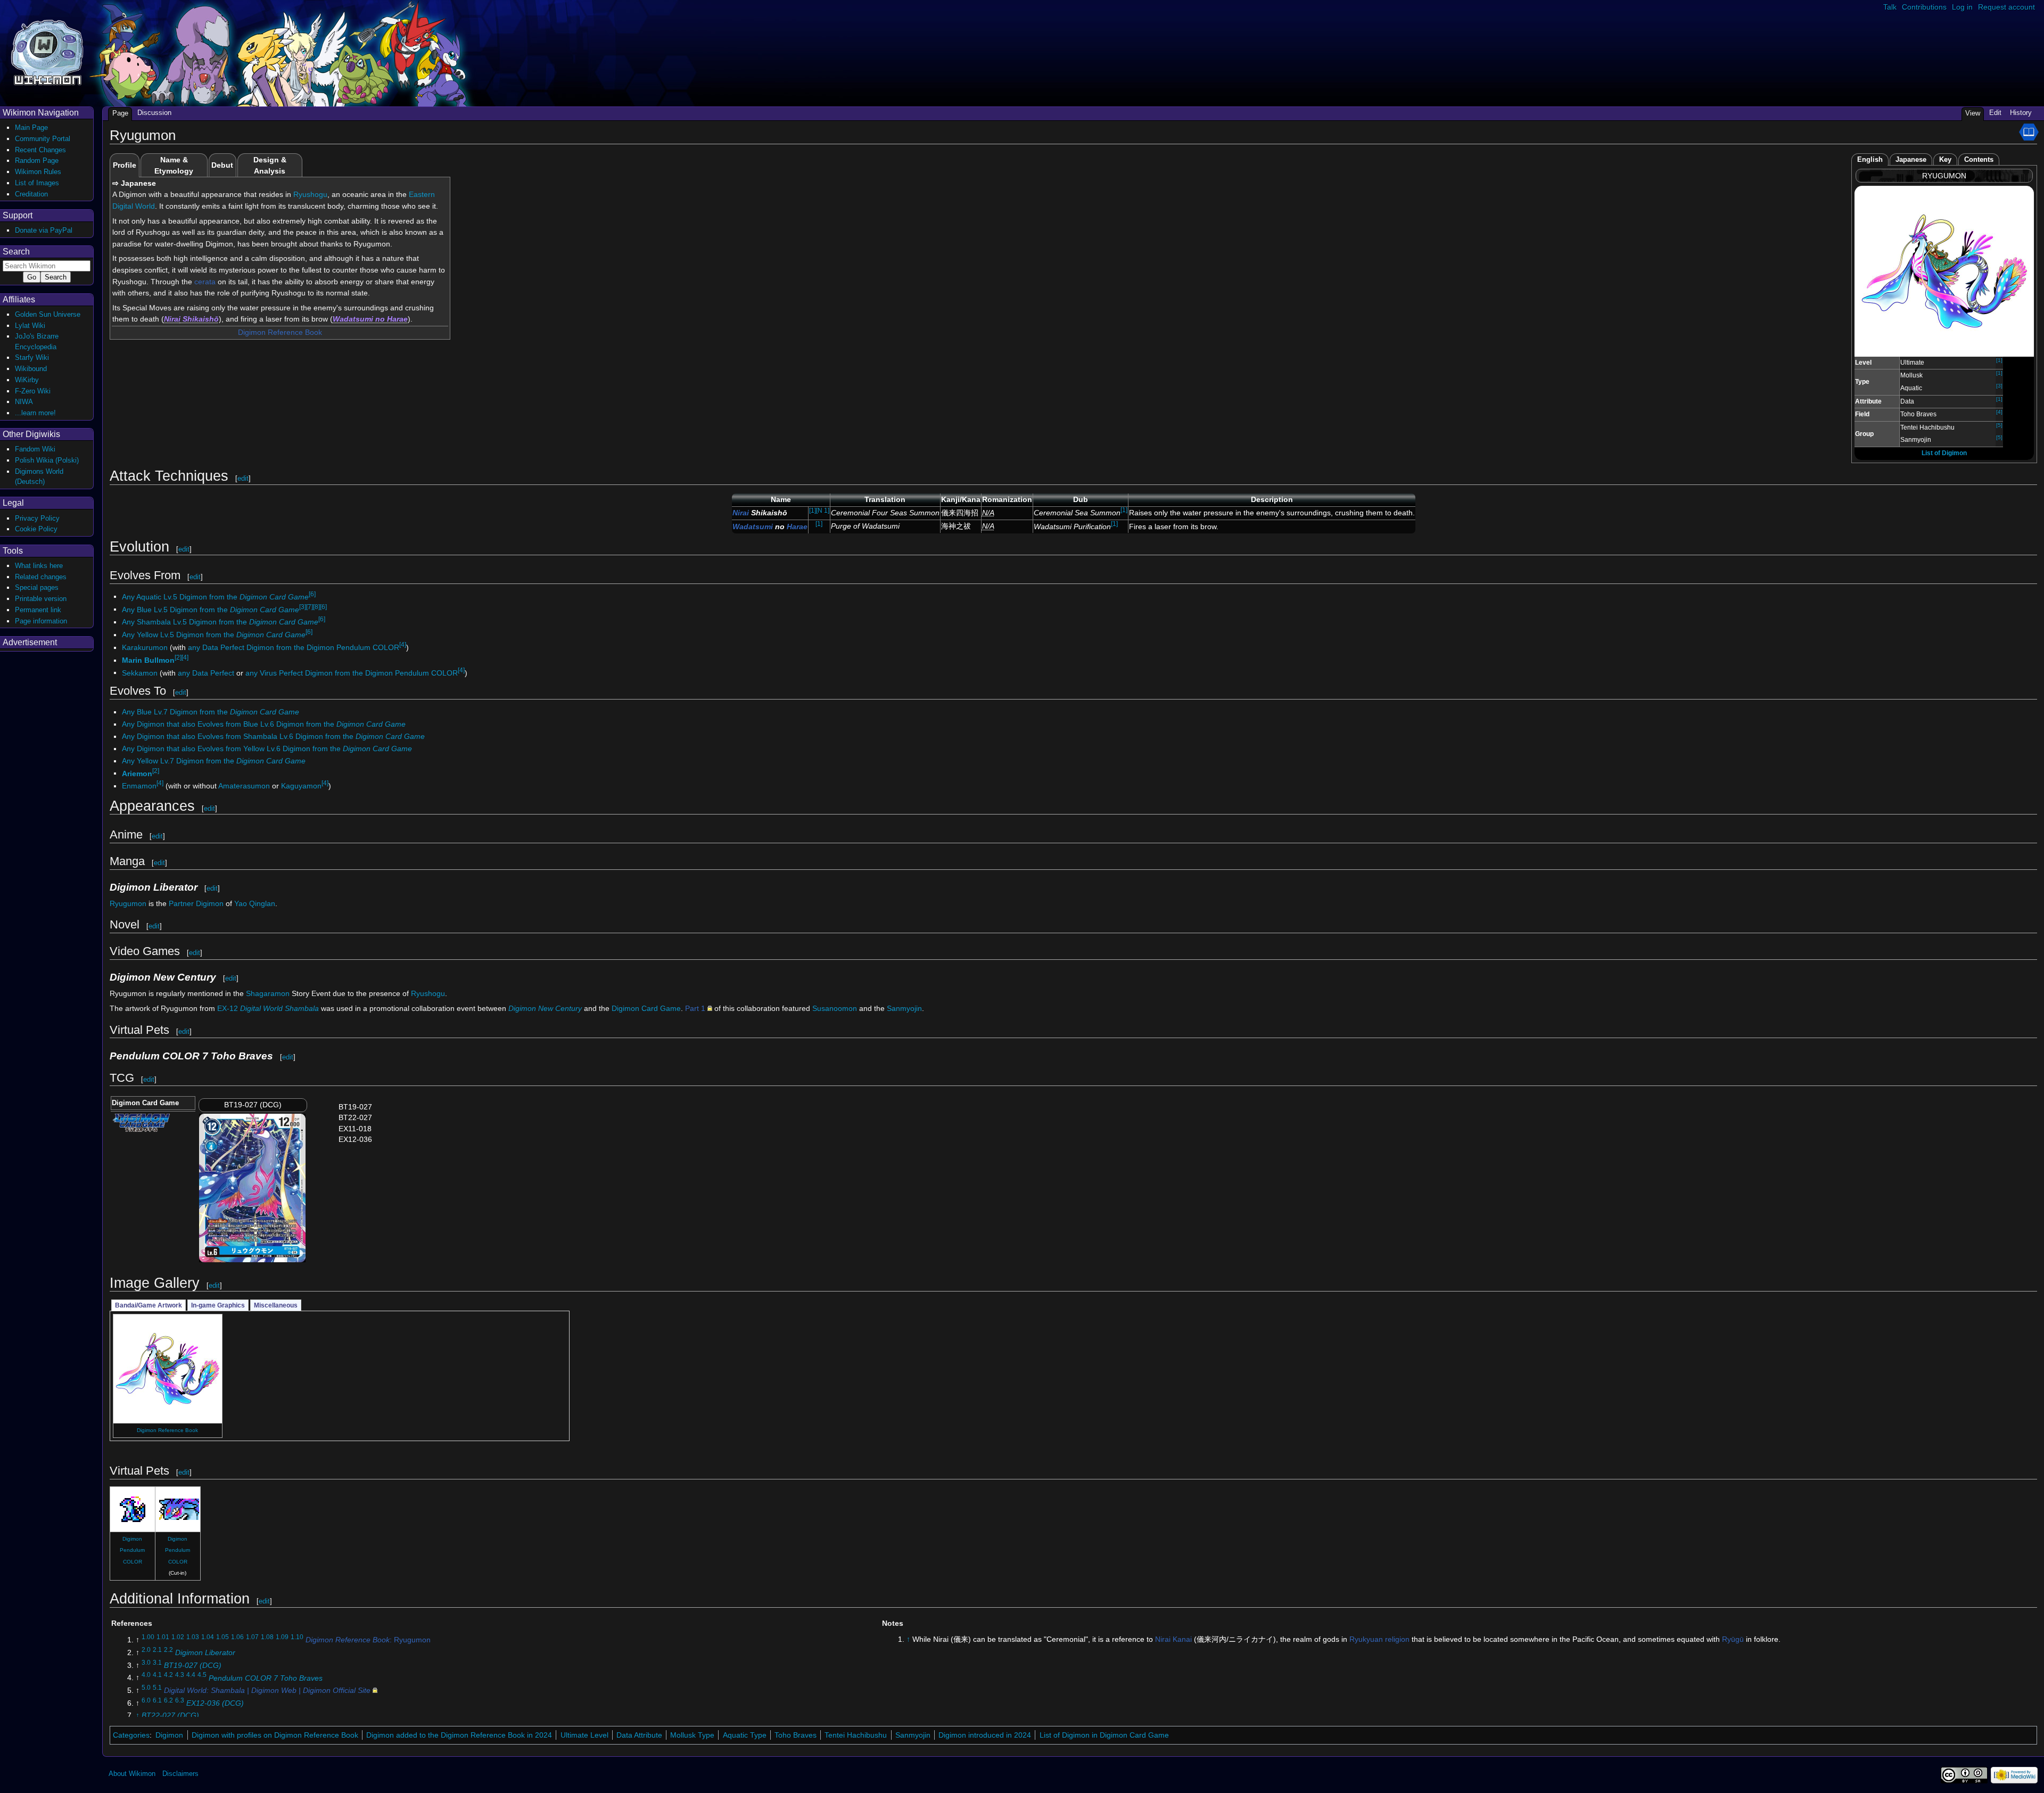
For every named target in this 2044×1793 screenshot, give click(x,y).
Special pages (37, 587)
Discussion (154, 113)
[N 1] (823, 511)
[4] (1999, 412)
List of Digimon (1944, 453)
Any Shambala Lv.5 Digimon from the (220, 622)
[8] (316, 607)
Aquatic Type (745, 1735)
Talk (1890, 7)
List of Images (37, 183)
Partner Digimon (196, 903)
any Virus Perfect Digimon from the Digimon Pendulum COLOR (352, 672)
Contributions (1924, 7)
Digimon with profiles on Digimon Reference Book (275, 1735)
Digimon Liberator (205, 1652)
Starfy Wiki (32, 357)
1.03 (193, 1637)
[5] (1999, 425)
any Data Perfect (206, 672)
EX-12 (268, 1008)
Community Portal (43, 139)
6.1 (157, 1700)
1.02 (178, 1637)
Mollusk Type (692, 1735)
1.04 (208, 1637)
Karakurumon (145, 647)
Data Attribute (639, 1735)
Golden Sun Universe (48, 314)
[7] (310, 607)
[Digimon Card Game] (141, 1122)
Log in (1962, 7)
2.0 (146, 1650)
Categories (131, 1735)
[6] (312, 594)
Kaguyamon (301, 786)
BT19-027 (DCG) (193, 1665)
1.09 (282, 1637)
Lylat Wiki (30, 326)
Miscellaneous (276, 1305)
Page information (41, 621)
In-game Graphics (218, 1305)
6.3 (180, 1700)
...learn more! (35, 413)
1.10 (297, 1637)
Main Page (31, 128)
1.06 (237, 1637)
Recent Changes (40, 150)
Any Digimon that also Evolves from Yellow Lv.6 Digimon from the (267, 749)
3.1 (157, 1663)
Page (120, 113)
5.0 (146, 1688)
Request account (2006, 7)
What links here (39, 566)
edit (243, 478)
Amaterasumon (244, 786)
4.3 (180, 1675)
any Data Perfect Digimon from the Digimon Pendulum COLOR (294, 647)
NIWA (24, 402)
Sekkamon (140, 672)
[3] (1999, 386)
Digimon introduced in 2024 (985, 1735)
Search (16, 252)
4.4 (191, 1675)
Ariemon (137, 773)
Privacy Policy (37, 518)
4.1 (157, 1675)
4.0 (146, 1675)
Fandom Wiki (35, 449)
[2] (178, 657)
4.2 (168, 1675)
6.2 (168, 1700)
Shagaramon (268, 993)
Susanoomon (835, 1008)
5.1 (157, 1688)
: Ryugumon (368, 1640)
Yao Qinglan (255, 903)
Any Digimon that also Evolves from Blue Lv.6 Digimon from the (264, 724)
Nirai (172, 319)
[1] (1999, 360)
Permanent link (38, 610)
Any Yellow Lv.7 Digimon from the (214, 761)
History (2021, 113)
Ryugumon (128, 903)
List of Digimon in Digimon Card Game (1104, 1735)
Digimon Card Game (646, 1008)
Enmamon (139, 786)
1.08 (267, 1637)
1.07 (252, 1637)
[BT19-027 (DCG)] (252, 1187)
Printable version (41, 599)
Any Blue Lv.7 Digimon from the (211, 712)
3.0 (146, 1663)
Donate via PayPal (44, 230)
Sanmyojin (904, 1008)
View (1973, 113)
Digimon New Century (545, 1008)
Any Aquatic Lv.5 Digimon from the (215, 596)
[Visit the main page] (47, 51)
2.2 (168, 1650)
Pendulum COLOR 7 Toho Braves (266, 1677)
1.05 (222, 1637)
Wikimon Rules (38, 172)
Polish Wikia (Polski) (47, 460)
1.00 (148, 1637)
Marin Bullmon (148, 660)
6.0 (146, 1700)
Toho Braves (796, 1735)
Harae (397, 319)
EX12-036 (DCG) (215, 1703)
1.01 (163, 1637)
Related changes (41, 577)
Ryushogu (310, 194)
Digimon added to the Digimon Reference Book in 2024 (459, 1735)
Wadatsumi (353, 319)
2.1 (157, 1650)
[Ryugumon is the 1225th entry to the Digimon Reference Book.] (2029, 131)
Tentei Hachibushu (856, 1735)
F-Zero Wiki (33, 391)
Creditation (31, 194)
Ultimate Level (584, 1735)
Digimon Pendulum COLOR (132, 1550)
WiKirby (27, 380)
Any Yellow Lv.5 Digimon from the (214, 635)
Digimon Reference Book (280, 332)
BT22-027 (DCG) (170, 1715)
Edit (1995, 113)
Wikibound (31, 369)
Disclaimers (180, 1774)
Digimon (169, 1735)
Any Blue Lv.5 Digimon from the (211, 609)
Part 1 (695, 1008)
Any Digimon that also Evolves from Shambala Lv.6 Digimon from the (273, 736)
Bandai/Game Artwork (149, 1305)
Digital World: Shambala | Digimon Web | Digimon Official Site (267, 1690)
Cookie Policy (36, 529)
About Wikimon (132, 1774)
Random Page (37, 161)
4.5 (202, 1675)
